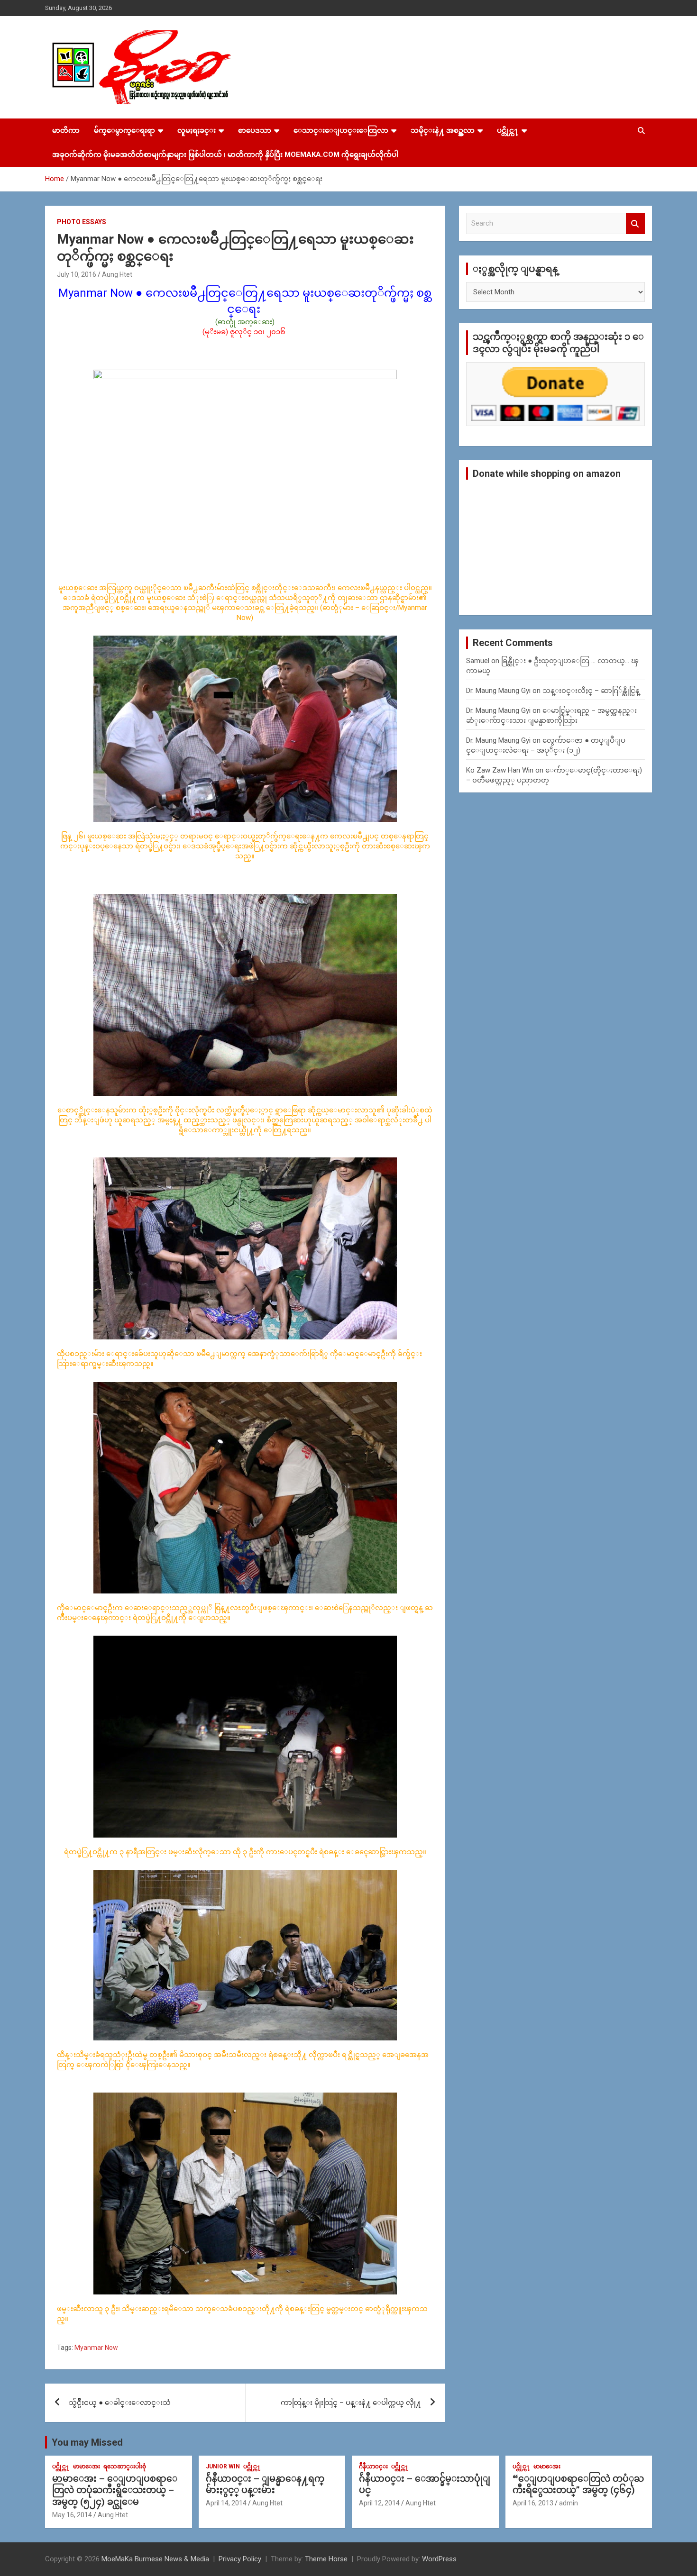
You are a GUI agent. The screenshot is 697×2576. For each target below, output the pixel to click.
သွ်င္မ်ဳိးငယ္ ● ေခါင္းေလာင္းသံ (120, 2403)
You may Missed (87, 2442)
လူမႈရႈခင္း (197, 130)
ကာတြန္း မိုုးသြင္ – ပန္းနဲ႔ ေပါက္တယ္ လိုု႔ (351, 2403)
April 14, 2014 (226, 2503)
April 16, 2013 (533, 2503)
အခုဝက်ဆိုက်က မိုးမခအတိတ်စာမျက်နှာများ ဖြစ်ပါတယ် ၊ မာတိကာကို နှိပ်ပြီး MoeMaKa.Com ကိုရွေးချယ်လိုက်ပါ (225, 155)
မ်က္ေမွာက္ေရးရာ (124, 130)
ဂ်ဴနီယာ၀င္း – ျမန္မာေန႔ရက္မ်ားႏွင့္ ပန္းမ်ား (265, 2485)
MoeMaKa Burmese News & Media (155, 2559)
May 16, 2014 (72, 2515)
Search (635, 223)
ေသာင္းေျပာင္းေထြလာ (341, 130)
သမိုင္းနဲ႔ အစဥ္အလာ (443, 130)
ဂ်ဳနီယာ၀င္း (373, 2467)
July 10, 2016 (77, 274)
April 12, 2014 (379, 2503)
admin (569, 2503)
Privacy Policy (240, 2559)
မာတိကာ (66, 130)
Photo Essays (82, 222)
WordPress (439, 2559)
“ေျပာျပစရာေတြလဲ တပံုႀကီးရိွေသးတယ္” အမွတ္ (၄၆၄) (578, 2485)
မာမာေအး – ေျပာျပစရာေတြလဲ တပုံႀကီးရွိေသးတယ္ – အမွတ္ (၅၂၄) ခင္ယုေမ (115, 2490)
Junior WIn (223, 2467)
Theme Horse (326, 2559)
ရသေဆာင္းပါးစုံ (125, 2467)
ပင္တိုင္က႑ (508, 130)
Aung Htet (117, 274)
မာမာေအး (87, 2467)
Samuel (478, 661)
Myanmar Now (96, 2348)
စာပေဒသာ (255, 130)
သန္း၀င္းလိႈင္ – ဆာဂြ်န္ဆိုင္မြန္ (591, 691)
